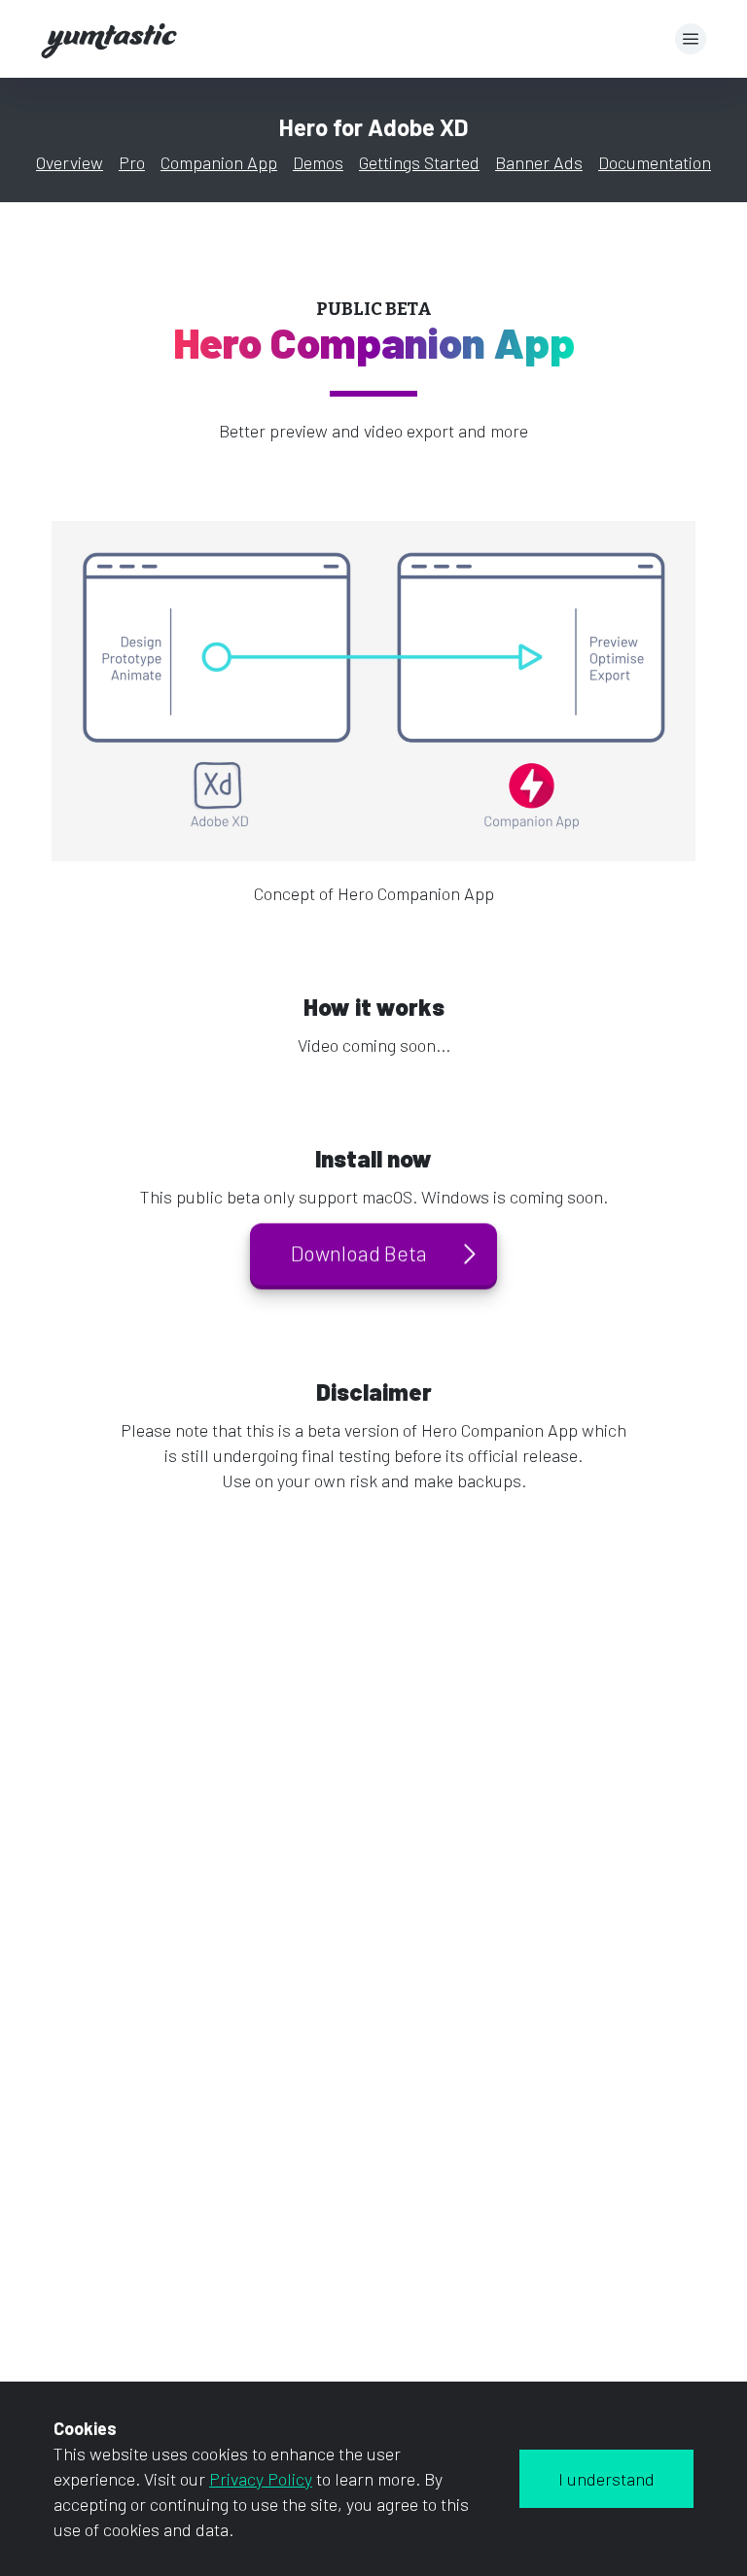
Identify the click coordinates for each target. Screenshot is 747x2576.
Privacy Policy (261, 2479)
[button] (691, 39)
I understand (606, 2479)
